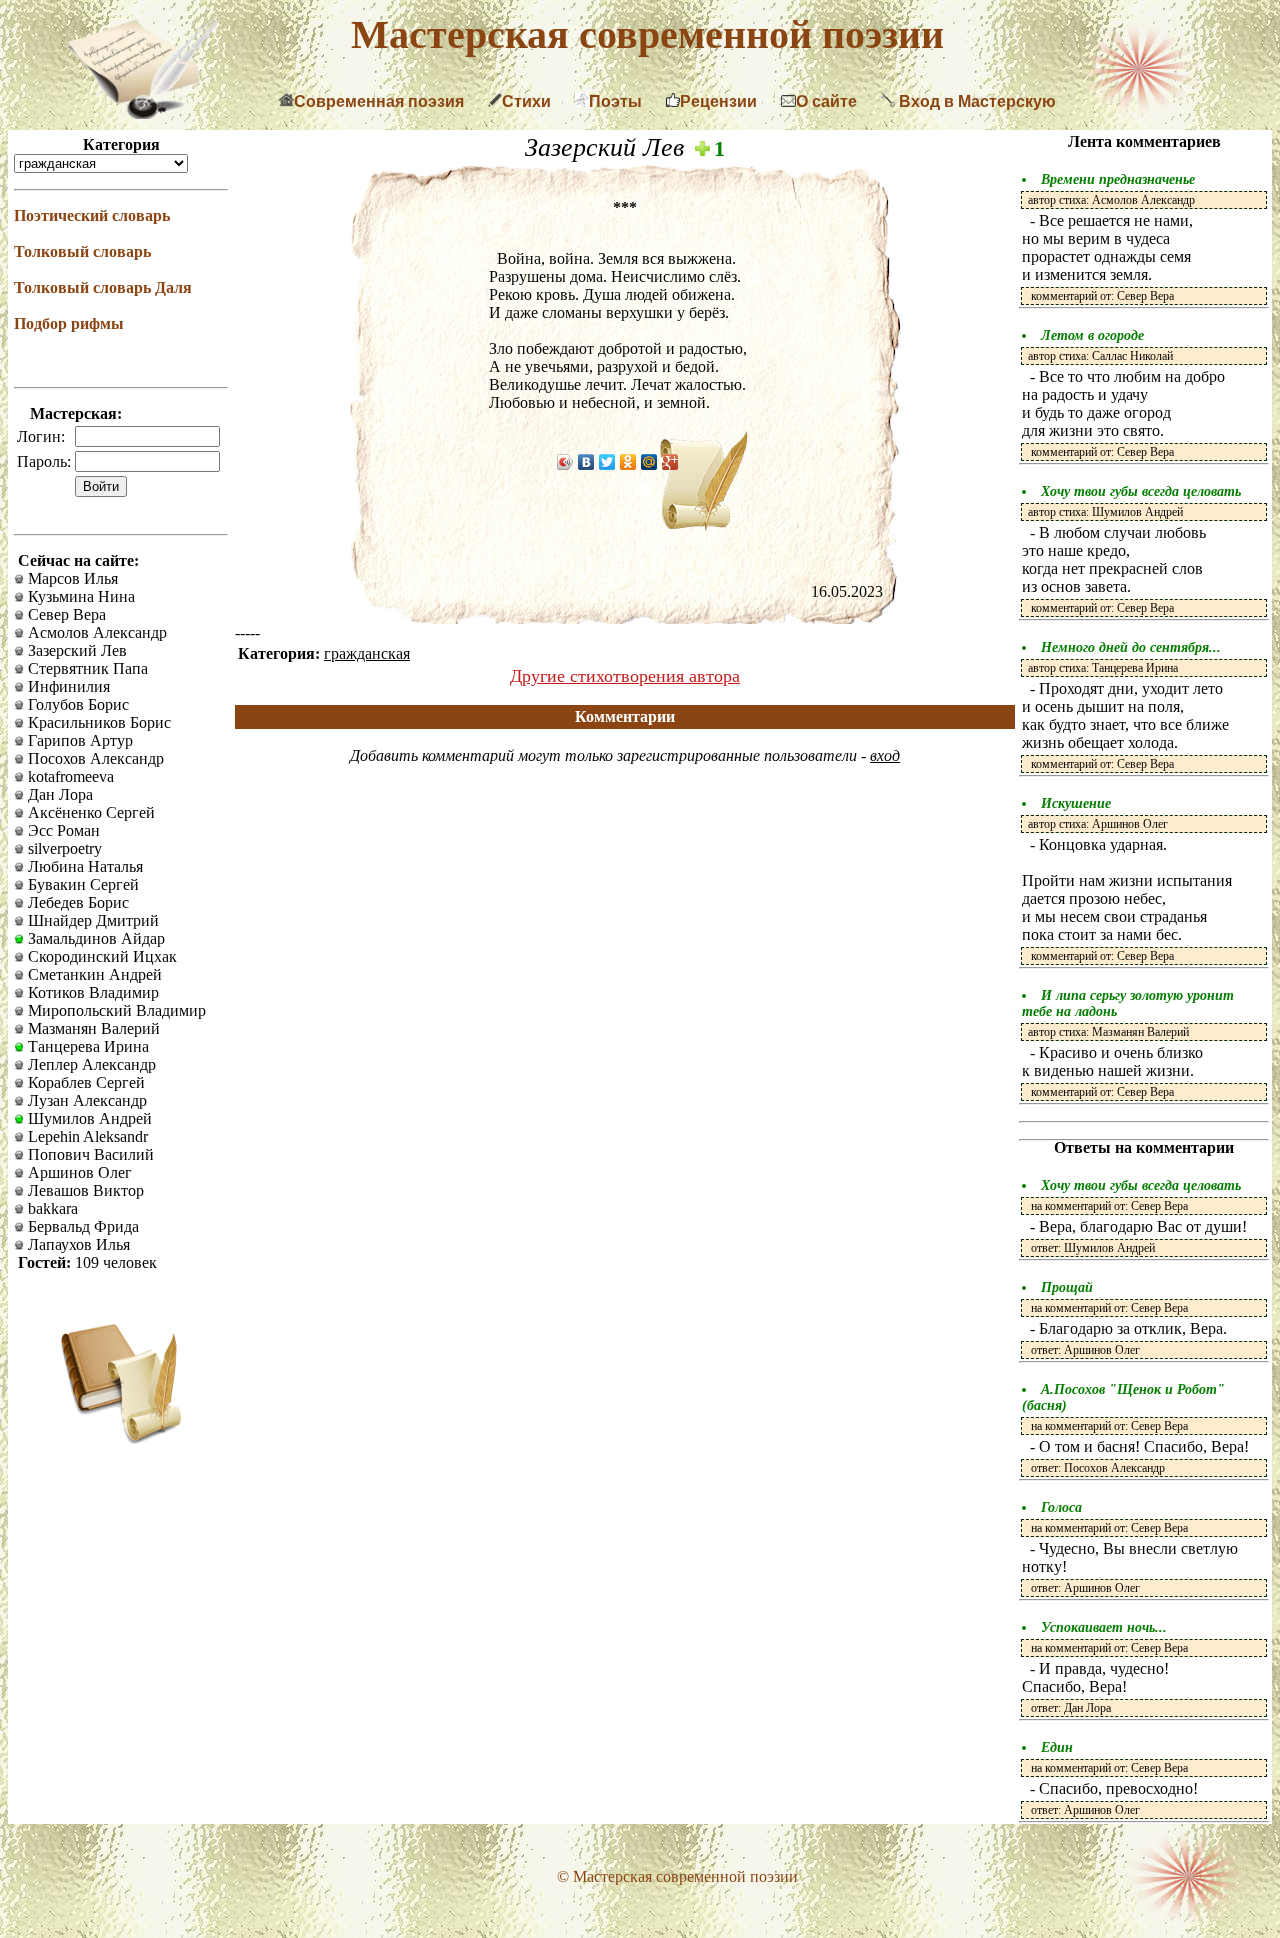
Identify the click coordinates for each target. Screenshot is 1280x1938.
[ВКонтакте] (586, 462)
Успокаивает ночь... (1104, 1627)
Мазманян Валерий (92, 1028)
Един (1057, 1747)
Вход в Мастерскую (975, 101)
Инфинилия (67, 686)
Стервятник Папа (86, 668)
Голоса (1061, 1507)
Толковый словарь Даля (103, 287)
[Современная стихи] (142, 113)
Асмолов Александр (95, 632)
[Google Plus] (670, 462)
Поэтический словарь (92, 215)
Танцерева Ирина (86, 1046)
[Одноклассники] (628, 462)
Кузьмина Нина (79, 596)
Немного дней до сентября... (1131, 647)
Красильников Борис (97, 722)
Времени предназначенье (1118, 179)
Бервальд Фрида (81, 1226)
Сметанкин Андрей (93, 974)
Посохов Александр (94, 758)
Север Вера (65, 614)
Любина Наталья (83, 866)
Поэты (615, 101)
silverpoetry (63, 848)
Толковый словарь (82, 251)
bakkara (51, 1208)
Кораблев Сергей (84, 1082)
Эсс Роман (62, 830)
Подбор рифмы (69, 323)
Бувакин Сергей (81, 884)
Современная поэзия (379, 101)
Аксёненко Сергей (89, 812)
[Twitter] (607, 462)
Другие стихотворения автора (625, 676)
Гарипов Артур (78, 740)
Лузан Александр (85, 1100)
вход (885, 755)
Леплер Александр (90, 1064)
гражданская (367, 653)
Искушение (1076, 803)
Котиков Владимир (91, 992)
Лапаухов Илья (77, 1244)
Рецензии (718, 101)
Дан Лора (58, 794)
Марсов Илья (71, 578)
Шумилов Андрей (88, 1118)
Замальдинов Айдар (94, 938)
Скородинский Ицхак (100, 956)
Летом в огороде (1092, 335)
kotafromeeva (69, 776)
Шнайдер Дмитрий (91, 920)
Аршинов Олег (78, 1172)
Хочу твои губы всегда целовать (1141, 491)
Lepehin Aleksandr (86, 1136)
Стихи (526, 101)
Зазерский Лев (75, 650)
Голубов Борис (76, 704)
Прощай (1067, 1287)
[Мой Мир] (649, 462)
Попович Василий (89, 1154)
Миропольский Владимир (115, 1010)
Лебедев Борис (76, 902)
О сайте (826, 101)
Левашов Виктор (84, 1190)
